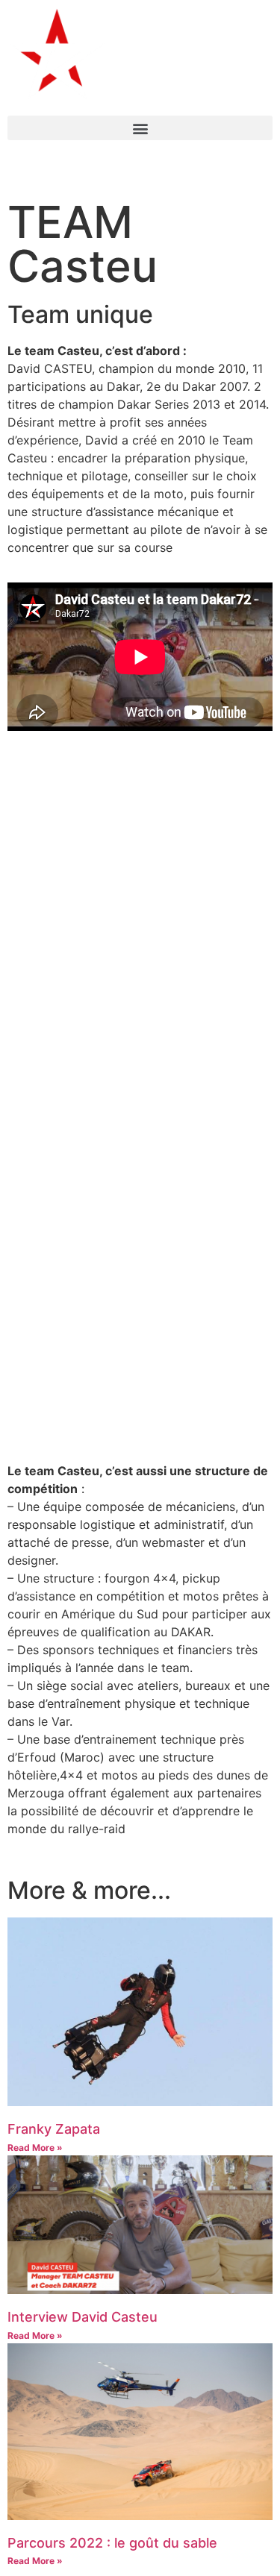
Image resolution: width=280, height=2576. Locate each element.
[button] (140, 128)
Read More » (35, 2148)
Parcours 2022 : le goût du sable (112, 2543)
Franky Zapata (54, 2129)
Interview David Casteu (83, 2317)
